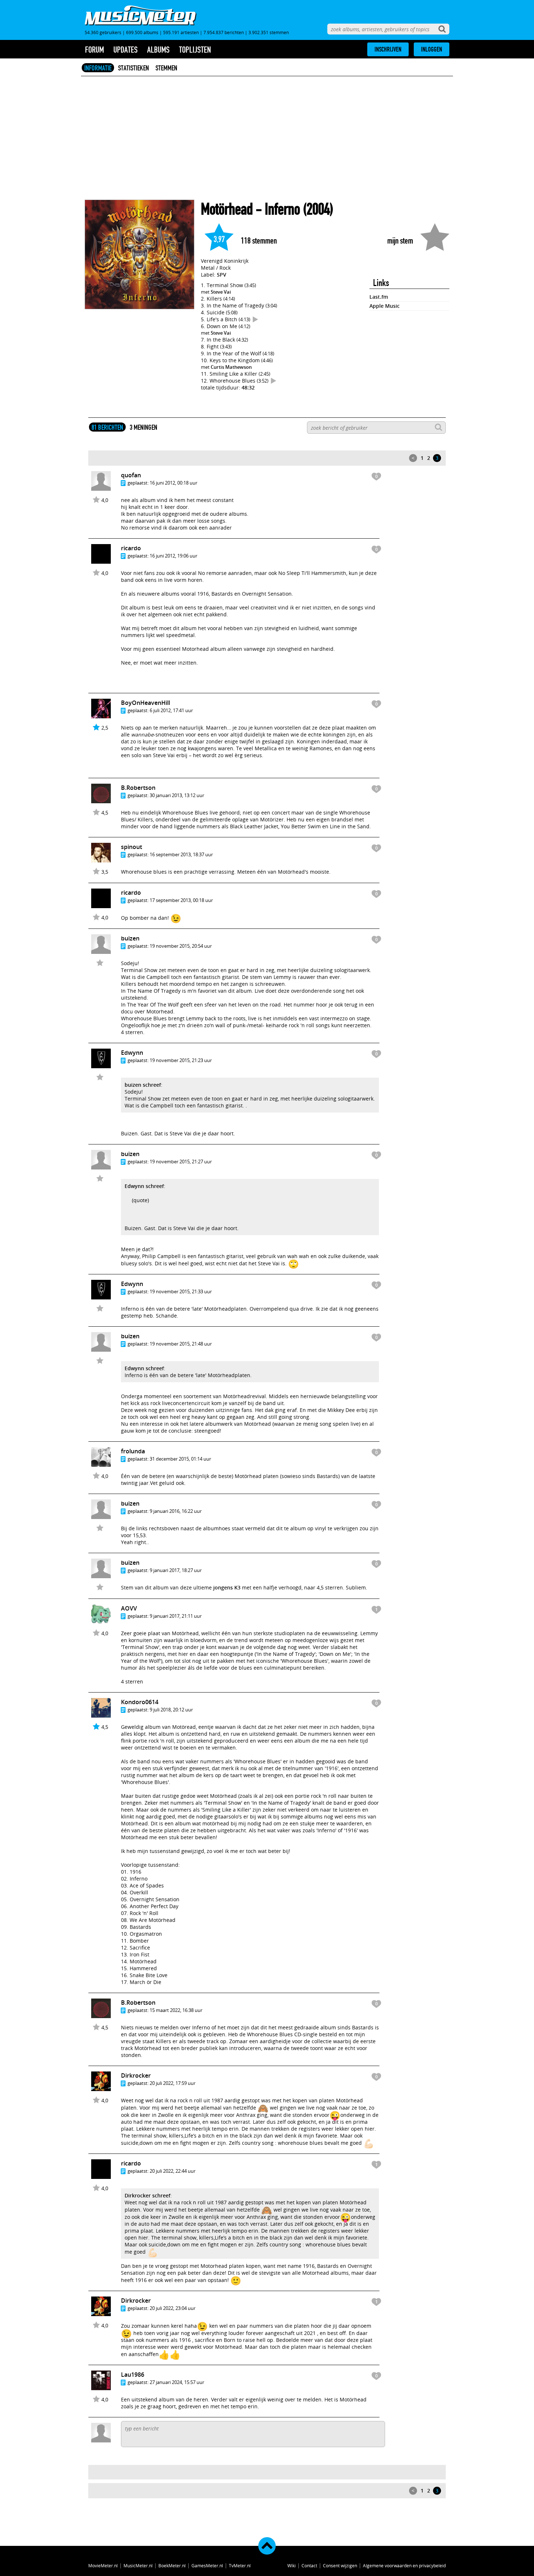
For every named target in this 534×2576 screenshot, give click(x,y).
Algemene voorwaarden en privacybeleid (404, 2565)
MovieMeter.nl (103, 2565)
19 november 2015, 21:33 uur (181, 1291)
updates (126, 50)
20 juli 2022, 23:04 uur (173, 2308)
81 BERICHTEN (107, 427)
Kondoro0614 (140, 1702)
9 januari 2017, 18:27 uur (176, 1570)
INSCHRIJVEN (388, 49)
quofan (131, 475)
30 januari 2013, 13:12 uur (177, 795)
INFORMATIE (98, 68)
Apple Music (385, 306)
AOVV (129, 1608)
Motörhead (227, 209)
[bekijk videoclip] (255, 319)
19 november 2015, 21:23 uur (181, 1060)
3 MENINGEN (143, 427)
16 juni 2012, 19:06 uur (173, 556)
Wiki (292, 2565)
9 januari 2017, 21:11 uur (176, 1616)
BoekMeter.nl (172, 2565)
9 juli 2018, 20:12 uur (171, 1710)
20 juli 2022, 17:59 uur (173, 2083)
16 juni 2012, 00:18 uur (173, 483)
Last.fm (379, 297)
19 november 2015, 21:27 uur (181, 1162)
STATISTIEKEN (133, 68)
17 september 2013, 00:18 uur (181, 900)
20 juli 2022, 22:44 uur (173, 2171)
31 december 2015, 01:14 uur (180, 1459)
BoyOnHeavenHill (145, 703)
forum (94, 50)
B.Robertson (138, 788)
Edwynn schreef (144, 1186)
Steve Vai (221, 292)
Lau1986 (133, 2375)
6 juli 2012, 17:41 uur (171, 710)
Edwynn (132, 1053)
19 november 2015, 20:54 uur (181, 946)
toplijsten (195, 50)
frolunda (133, 1451)
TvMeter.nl (240, 2565)
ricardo (131, 548)
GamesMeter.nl (207, 2565)
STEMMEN (166, 68)
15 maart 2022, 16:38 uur (176, 2010)
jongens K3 (227, 1587)
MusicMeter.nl (138, 2565)
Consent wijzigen (340, 2565)
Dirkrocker (136, 2075)
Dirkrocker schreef (147, 2195)
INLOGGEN (432, 49)
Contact (309, 2565)
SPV (222, 275)
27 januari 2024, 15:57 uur (177, 2382)
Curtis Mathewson (231, 367)
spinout (132, 847)
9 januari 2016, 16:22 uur (176, 1511)
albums (158, 50)
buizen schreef (143, 1085)
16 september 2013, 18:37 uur (181, 854)
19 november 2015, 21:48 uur (181, 1344)
